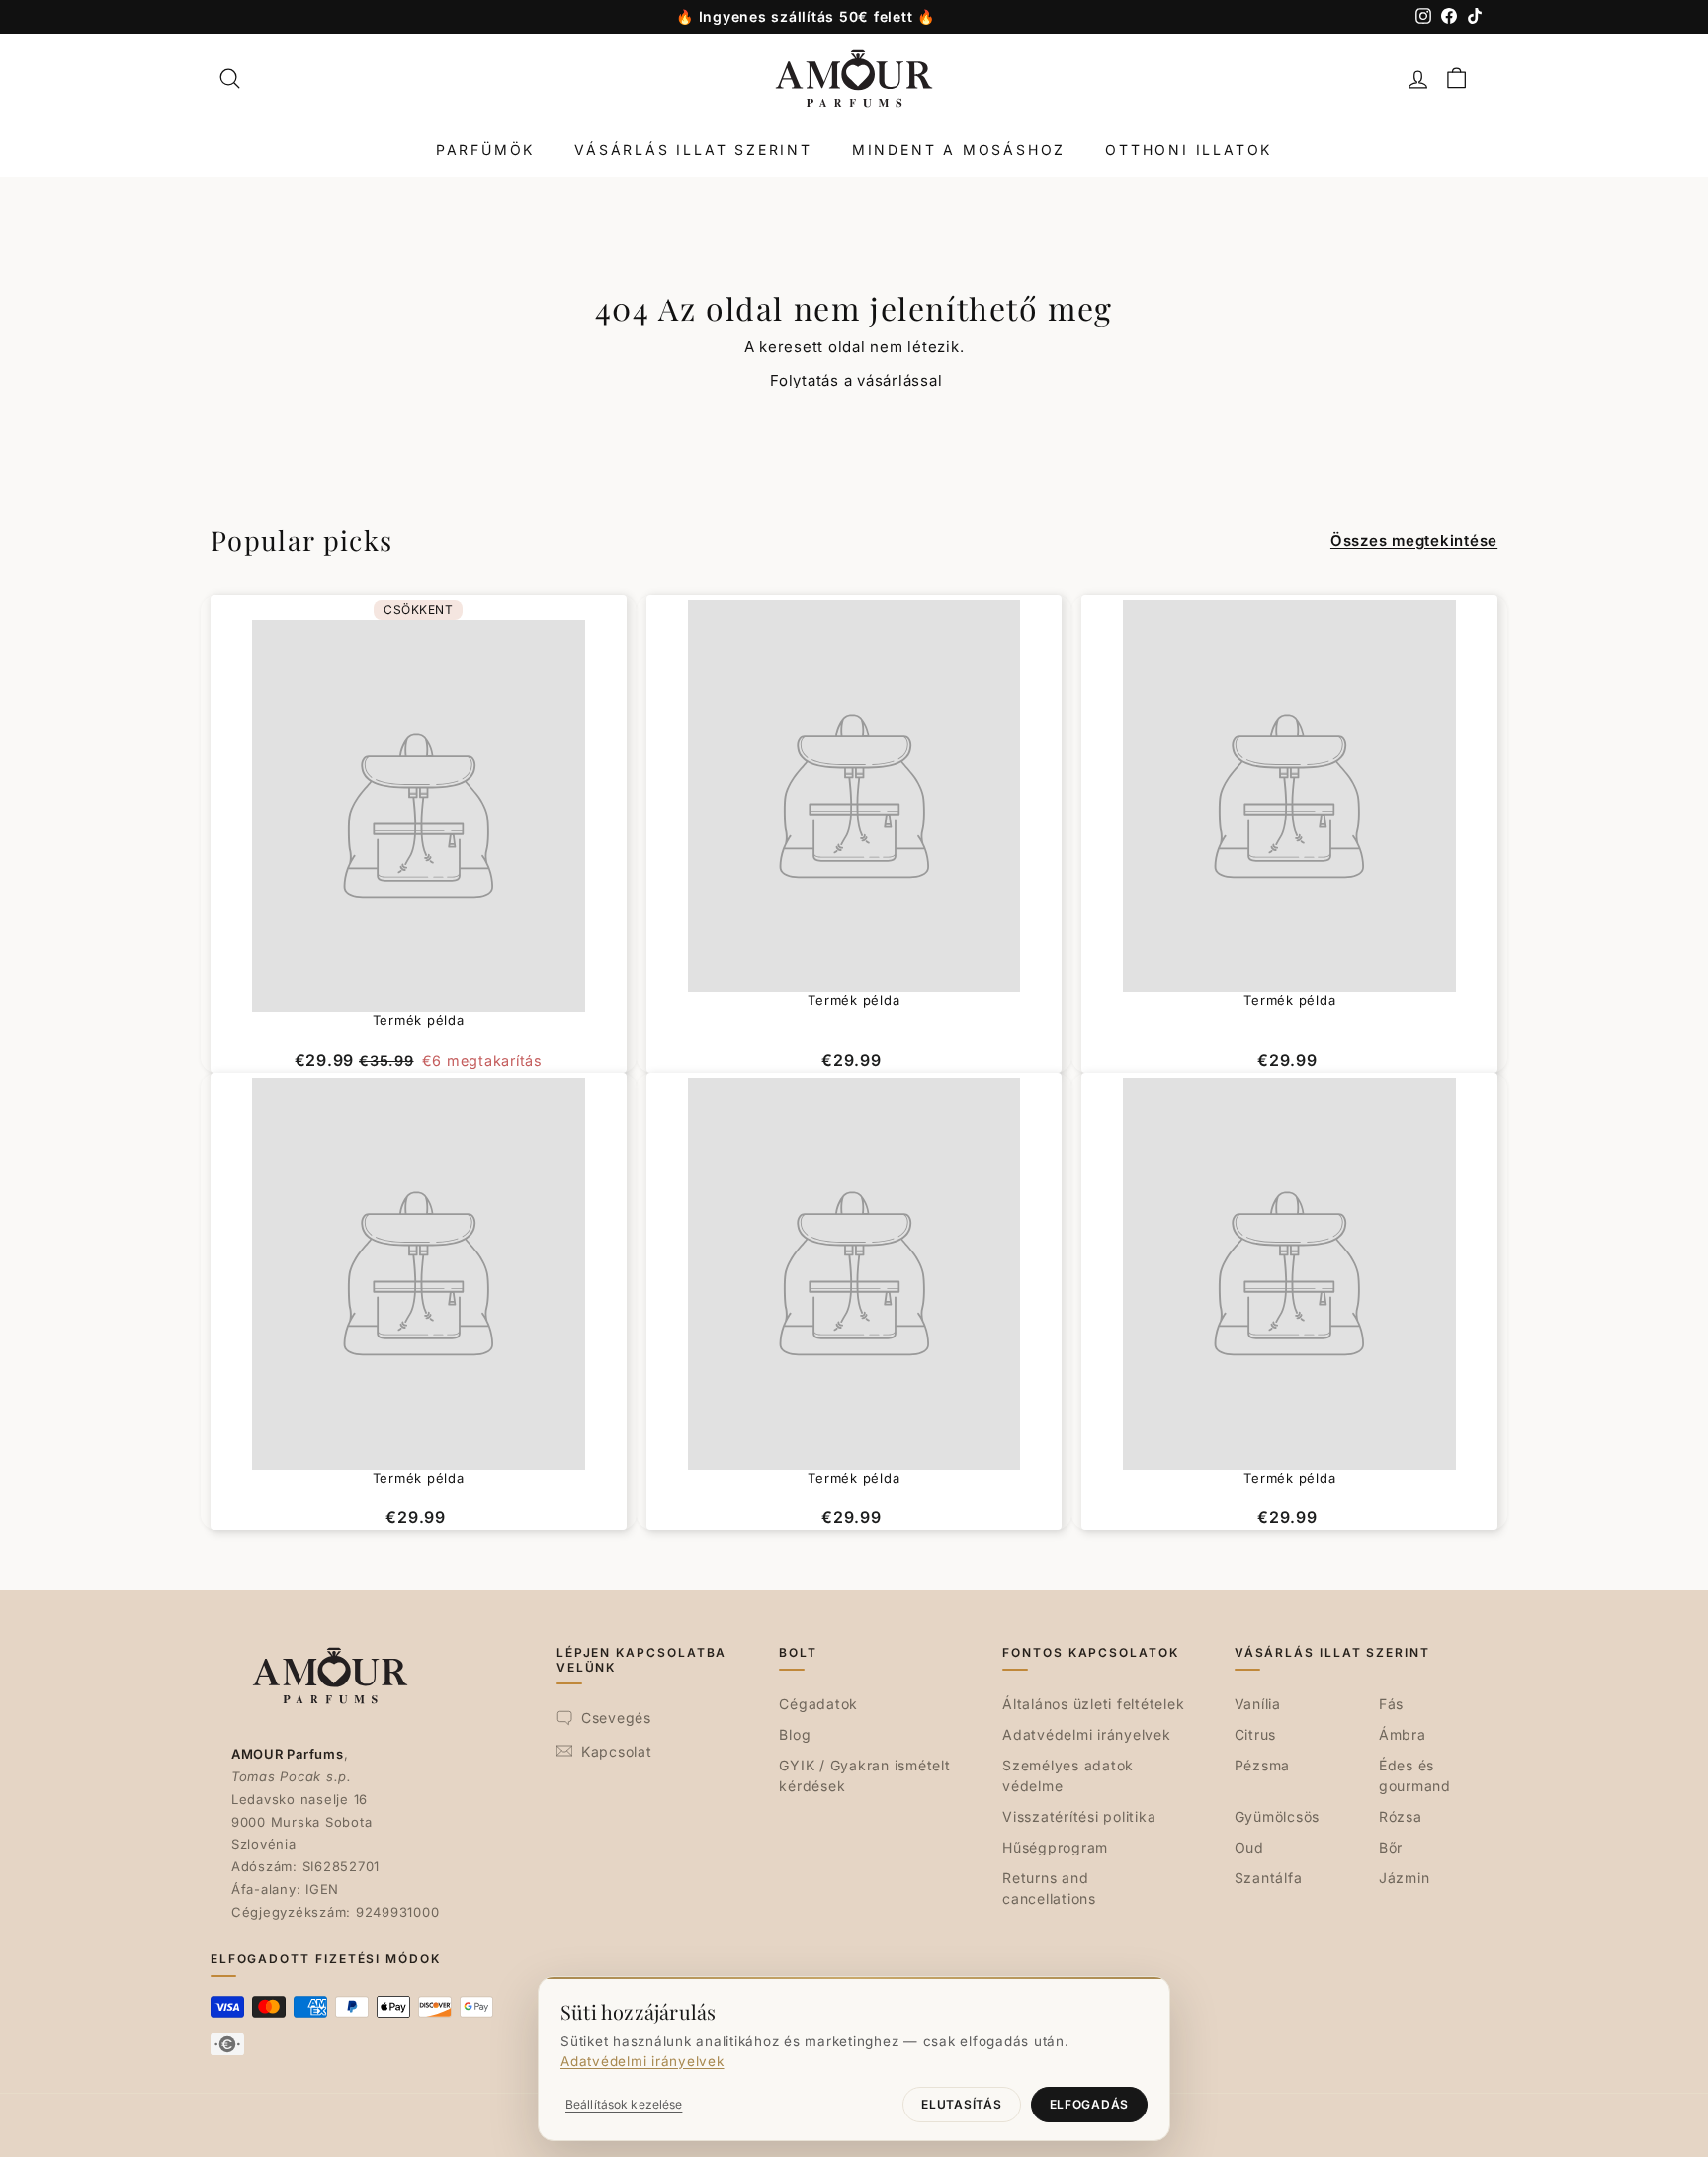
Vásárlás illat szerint (693, 150)
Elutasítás (961, 2104)
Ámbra (1403, 1734)
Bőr (1391, 1847)
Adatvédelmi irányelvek (1087, 1734)
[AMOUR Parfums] (854, 79)
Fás (1391, 1704)
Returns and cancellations (1049, 1888)
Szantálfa (1269, 1878)
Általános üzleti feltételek (1093, 1704)
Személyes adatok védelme (1068, 1775)
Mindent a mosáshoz (959, 150)
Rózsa (1401, 1816)
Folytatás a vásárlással (856, 380)
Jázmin (1405, 1878)
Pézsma (1263, 1765)
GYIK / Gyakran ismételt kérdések (864, 1775)
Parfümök (485, 150)
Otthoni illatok (1189, 150)
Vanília (1258, 1704)
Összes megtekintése (1414, 540)
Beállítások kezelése (624, 2104)
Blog (795, 1734)
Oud (1249, 1847)
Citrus (1256, 1734)
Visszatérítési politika (1079, 1816)
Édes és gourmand (1415, 1775)
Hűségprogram (1055, 1847)
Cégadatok (818, 1704)
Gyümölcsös (1278, 1816)
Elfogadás (1089, 2104)
